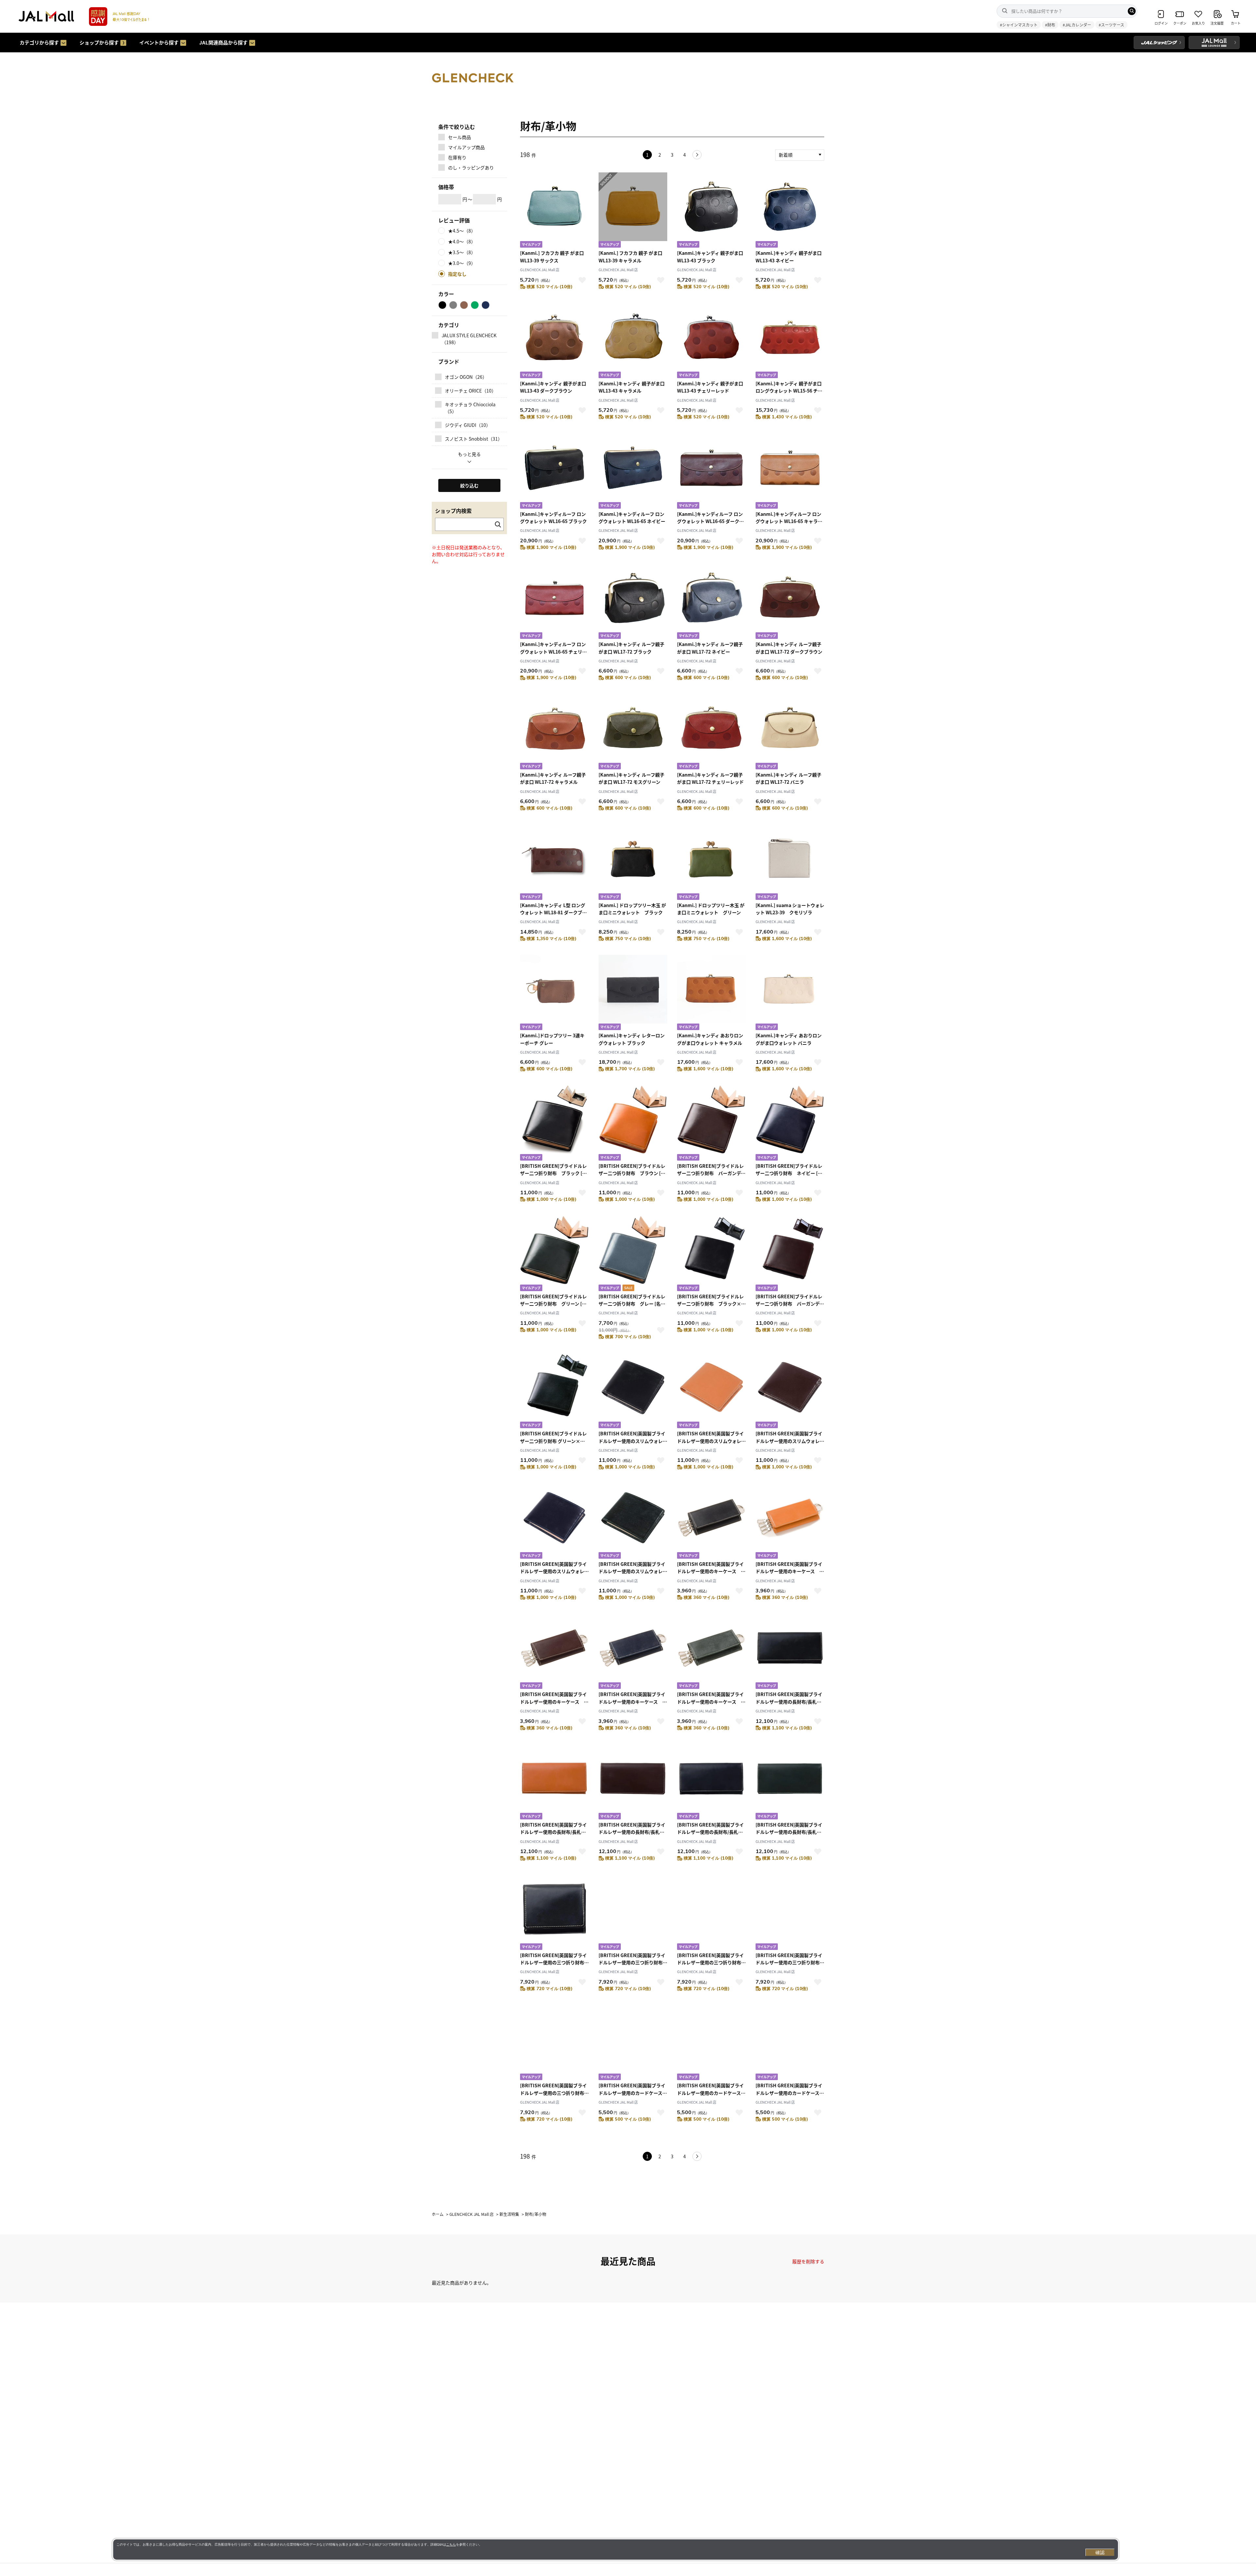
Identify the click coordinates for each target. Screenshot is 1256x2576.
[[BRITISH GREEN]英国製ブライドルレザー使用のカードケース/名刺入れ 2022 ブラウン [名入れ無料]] (711, 2043)
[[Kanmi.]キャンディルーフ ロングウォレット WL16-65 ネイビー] (633, 472)
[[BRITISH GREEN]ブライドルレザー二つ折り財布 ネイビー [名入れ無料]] (790, 1124)
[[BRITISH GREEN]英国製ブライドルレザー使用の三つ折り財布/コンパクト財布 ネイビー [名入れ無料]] (790, 1913)
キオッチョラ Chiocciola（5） (470, 408)
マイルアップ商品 (466, 147)
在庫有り (457, 157)
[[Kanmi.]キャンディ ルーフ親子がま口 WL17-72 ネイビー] (711, 602)
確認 (1100, 2552)
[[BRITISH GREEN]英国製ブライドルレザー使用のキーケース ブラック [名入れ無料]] (711, 1522)
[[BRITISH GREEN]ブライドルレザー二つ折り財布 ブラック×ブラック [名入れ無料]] (711, 1254)
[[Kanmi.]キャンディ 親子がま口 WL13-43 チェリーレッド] (711, 341)
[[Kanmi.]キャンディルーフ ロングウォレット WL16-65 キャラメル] (790, 472)
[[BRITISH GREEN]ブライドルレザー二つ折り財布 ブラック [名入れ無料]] (554, 1124)
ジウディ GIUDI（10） (468, 425)
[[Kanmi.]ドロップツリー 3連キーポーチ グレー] (554, 993)
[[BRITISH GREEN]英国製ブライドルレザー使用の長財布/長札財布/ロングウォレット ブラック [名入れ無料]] (790, 1652)
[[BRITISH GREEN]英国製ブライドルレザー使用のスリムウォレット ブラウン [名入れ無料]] (711, 1391)
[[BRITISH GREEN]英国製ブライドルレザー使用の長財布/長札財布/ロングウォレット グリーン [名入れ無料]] (790, 1783)
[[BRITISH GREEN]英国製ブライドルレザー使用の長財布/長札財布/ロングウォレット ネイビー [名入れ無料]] (711, 1783)
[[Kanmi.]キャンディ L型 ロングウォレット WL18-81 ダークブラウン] (554, 863)
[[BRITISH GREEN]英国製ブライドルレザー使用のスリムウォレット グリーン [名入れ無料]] (633, 1522)
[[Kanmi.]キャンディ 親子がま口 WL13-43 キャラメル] (633, 341)
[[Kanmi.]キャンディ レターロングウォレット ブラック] (633, 993)
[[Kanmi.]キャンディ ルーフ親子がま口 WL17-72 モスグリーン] (633, 733)
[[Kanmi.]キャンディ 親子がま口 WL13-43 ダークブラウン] (554, 341)
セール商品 (460, 137)
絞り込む (469, 485)
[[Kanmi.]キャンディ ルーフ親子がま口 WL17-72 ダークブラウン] (790, 602)
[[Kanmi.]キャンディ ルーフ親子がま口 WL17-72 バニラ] (790, 733)
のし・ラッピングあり (471, 167)
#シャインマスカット (1019, 25)
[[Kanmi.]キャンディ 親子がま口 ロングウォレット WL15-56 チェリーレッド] (790, 341)
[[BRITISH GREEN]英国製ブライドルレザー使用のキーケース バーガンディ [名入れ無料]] (554, 1652)
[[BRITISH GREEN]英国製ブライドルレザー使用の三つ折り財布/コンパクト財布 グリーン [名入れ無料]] (554, 2043)
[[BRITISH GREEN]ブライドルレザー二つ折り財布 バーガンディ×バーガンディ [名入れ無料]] (790, 1254)
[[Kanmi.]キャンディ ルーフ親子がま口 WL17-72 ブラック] (633, 602)
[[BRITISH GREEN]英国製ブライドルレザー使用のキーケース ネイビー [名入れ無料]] (633, 1652)
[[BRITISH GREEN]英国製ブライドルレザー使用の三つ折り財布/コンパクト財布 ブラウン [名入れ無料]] (633, 1913)
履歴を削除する (808, 2261)
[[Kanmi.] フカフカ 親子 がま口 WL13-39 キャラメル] (633, 211)
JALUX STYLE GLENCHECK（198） (469, 339)
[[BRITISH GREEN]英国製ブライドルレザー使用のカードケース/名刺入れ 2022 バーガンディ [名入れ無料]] (790, 2043)
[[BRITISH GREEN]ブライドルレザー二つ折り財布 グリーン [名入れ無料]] (554, 1254)
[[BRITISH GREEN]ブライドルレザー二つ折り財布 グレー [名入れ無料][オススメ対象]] (633, 1254)
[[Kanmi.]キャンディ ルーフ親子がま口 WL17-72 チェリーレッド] (711, 733)
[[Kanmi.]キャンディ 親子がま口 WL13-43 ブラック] (711, 211)
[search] (1132, 11)
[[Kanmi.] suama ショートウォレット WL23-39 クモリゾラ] (790, 863)
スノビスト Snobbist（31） (474, 439)
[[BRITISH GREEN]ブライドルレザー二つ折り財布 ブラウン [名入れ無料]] (633, 1124)
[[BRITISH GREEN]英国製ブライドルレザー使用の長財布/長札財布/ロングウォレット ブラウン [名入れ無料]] (554, 1783)
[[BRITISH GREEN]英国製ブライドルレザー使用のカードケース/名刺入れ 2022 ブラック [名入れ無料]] (633, 2043)
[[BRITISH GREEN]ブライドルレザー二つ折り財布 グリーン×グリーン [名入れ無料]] (554, 1391)
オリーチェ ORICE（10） (471, 391)
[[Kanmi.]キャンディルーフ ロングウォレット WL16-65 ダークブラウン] (711, 472)
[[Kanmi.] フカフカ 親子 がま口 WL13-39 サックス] (554, 211)
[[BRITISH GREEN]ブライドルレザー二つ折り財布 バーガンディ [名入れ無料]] (711, 1124)
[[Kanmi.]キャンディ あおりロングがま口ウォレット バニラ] (790, 993)
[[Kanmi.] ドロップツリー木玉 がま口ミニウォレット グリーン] (711, 863)
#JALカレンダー (1077, 25)
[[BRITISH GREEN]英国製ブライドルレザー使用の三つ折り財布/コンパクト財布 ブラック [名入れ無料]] (554, 1913)
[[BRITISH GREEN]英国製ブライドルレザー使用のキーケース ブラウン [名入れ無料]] (790, 1522)
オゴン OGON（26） (466, 377)
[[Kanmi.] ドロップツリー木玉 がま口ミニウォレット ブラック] (633, 863)
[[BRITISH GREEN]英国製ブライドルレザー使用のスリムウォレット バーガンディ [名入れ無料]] (790, 1391)
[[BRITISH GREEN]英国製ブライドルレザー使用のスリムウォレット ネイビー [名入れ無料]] (554, 1522)
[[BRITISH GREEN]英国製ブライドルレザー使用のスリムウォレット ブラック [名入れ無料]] (633, 1391)
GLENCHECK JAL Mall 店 (540, 270)
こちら (451, 2544)
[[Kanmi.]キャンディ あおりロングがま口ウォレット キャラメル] (711, 993)
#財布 (1050, 25)
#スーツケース (1111, 25)
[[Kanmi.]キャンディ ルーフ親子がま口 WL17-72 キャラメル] (554, 733)
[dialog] (616, 2550)
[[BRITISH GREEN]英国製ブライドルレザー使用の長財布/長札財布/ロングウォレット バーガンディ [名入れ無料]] (633, 1783)
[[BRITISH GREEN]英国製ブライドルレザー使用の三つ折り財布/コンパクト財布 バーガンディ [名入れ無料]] (711, 1913)
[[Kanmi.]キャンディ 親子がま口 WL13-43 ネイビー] (790, 211)
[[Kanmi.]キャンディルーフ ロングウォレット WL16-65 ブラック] (554, 472)
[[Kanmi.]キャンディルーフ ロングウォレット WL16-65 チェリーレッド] (554, 602)
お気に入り (582, 280)
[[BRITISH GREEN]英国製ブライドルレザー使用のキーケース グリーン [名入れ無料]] (711, 1652)
